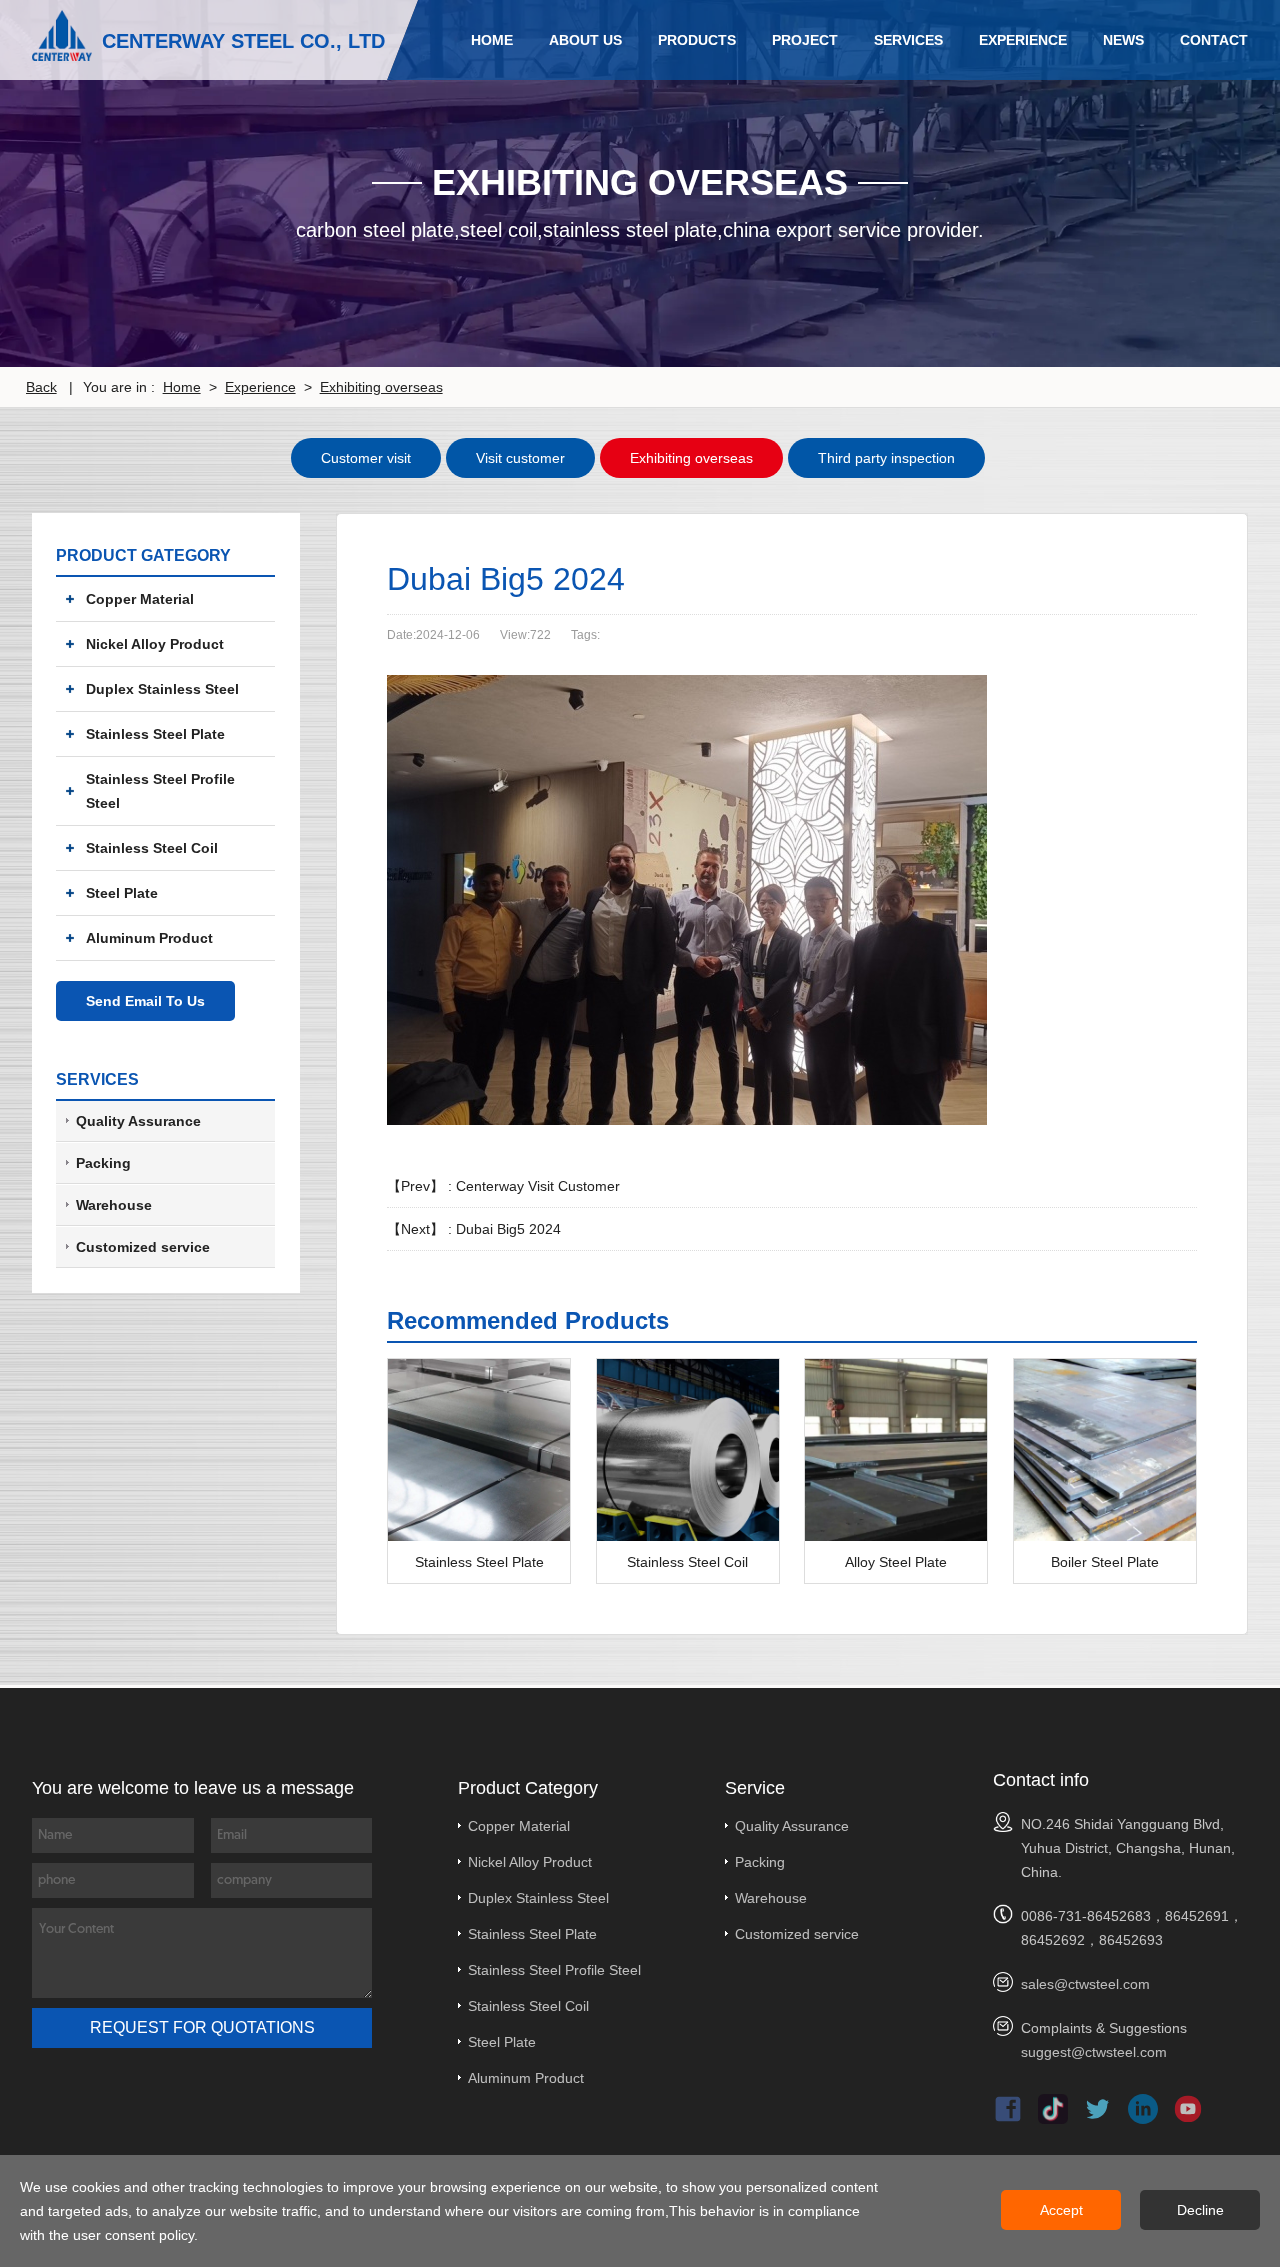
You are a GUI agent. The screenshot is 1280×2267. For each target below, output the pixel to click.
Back (41, 387)
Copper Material (140, 599)
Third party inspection (886, 458)
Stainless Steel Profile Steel (160, 791)
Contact (1214, 40)
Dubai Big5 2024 (508, 1229)
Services (908, 40)
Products (697, 40)
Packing (760, 1862)
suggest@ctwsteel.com (1094, 2052)
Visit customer (520, 458)
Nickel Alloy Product (155, 644)
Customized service (797, 1934)
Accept (1061, 2210)
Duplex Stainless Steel (162, 689)
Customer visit (366, 458)
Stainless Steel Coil (152, 848)
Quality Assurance (792, 1826)
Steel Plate (122, 893)
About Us (585, 40)
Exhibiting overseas (381, 387)
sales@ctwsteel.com (1085, 1984)
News (1123, 40)
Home (492, 40)
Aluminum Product (149, 938)
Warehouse (771, 1898)
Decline (1200, 2210)
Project (805, 40)
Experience (1023, 40)
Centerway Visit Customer (538, 1186)
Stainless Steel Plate (155, 734)
